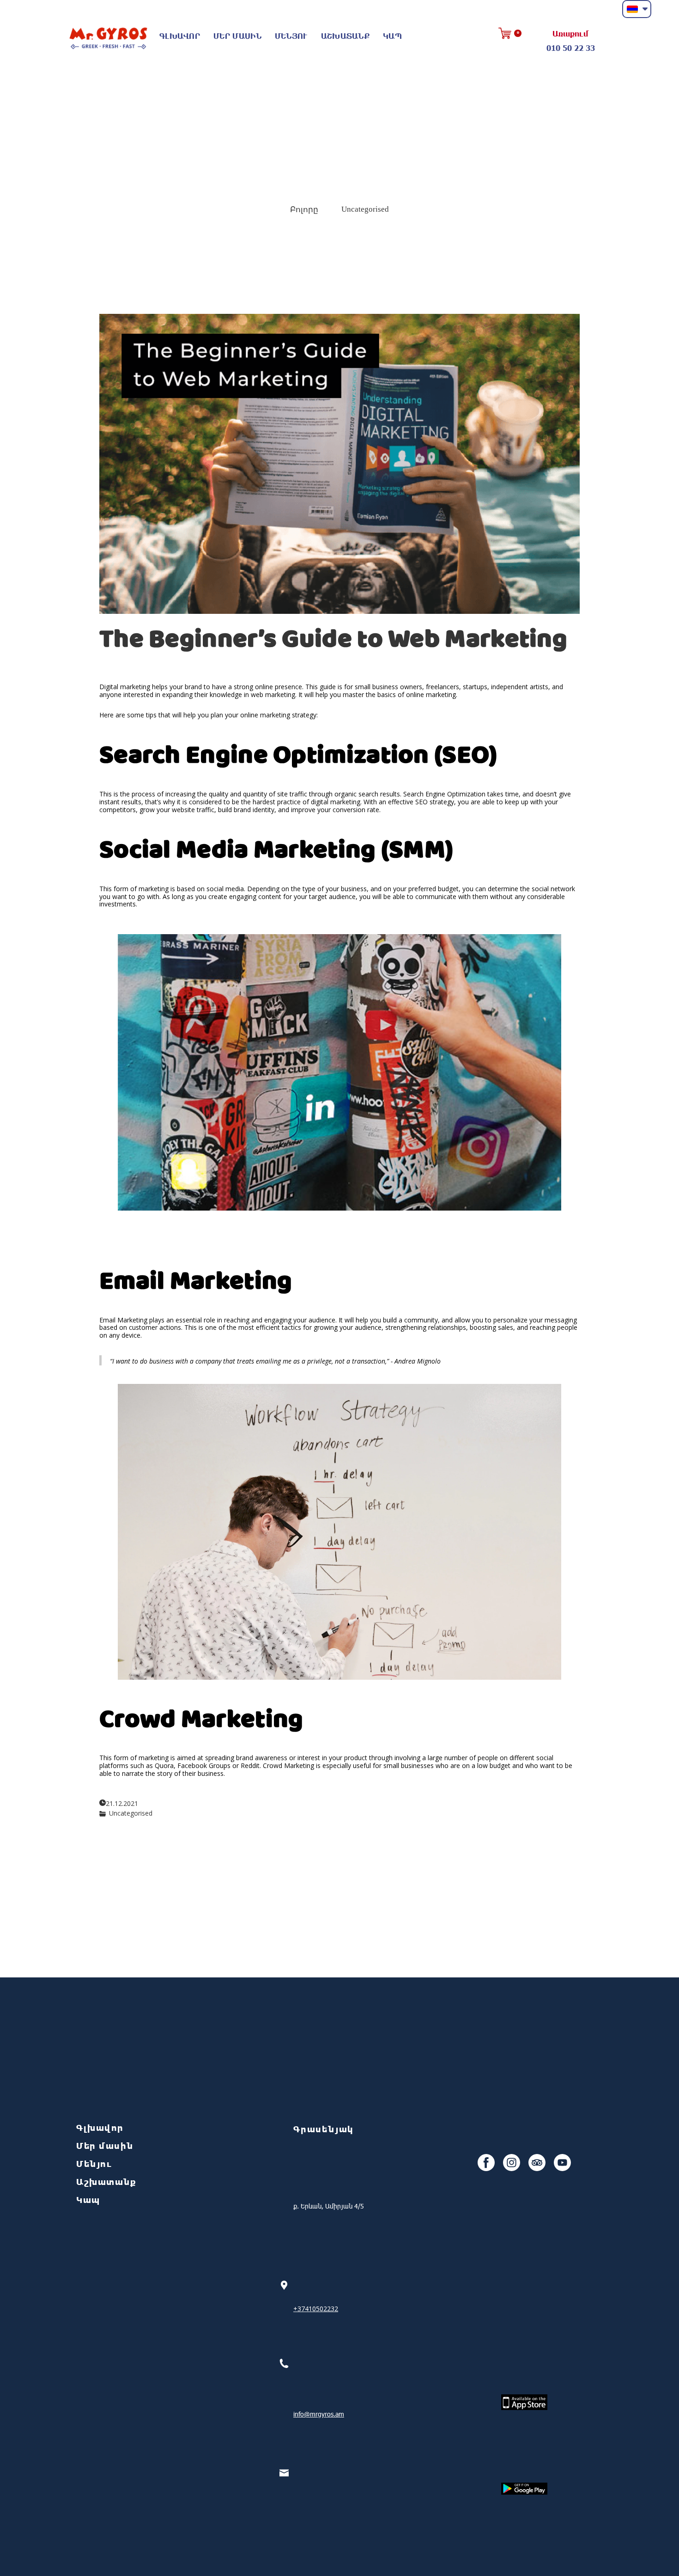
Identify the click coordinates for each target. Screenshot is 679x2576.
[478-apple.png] (524, 2402)
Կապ (392, 36)
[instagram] (512, 2163)
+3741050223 (314, 2309)
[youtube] (562, 2163)
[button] (637, 9)
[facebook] (486, 2163)
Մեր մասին (237, 36)
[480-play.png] (524, 2489)
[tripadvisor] (537, 2163)
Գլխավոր (180, 36)
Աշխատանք (345, 36)
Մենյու (291, 36)
